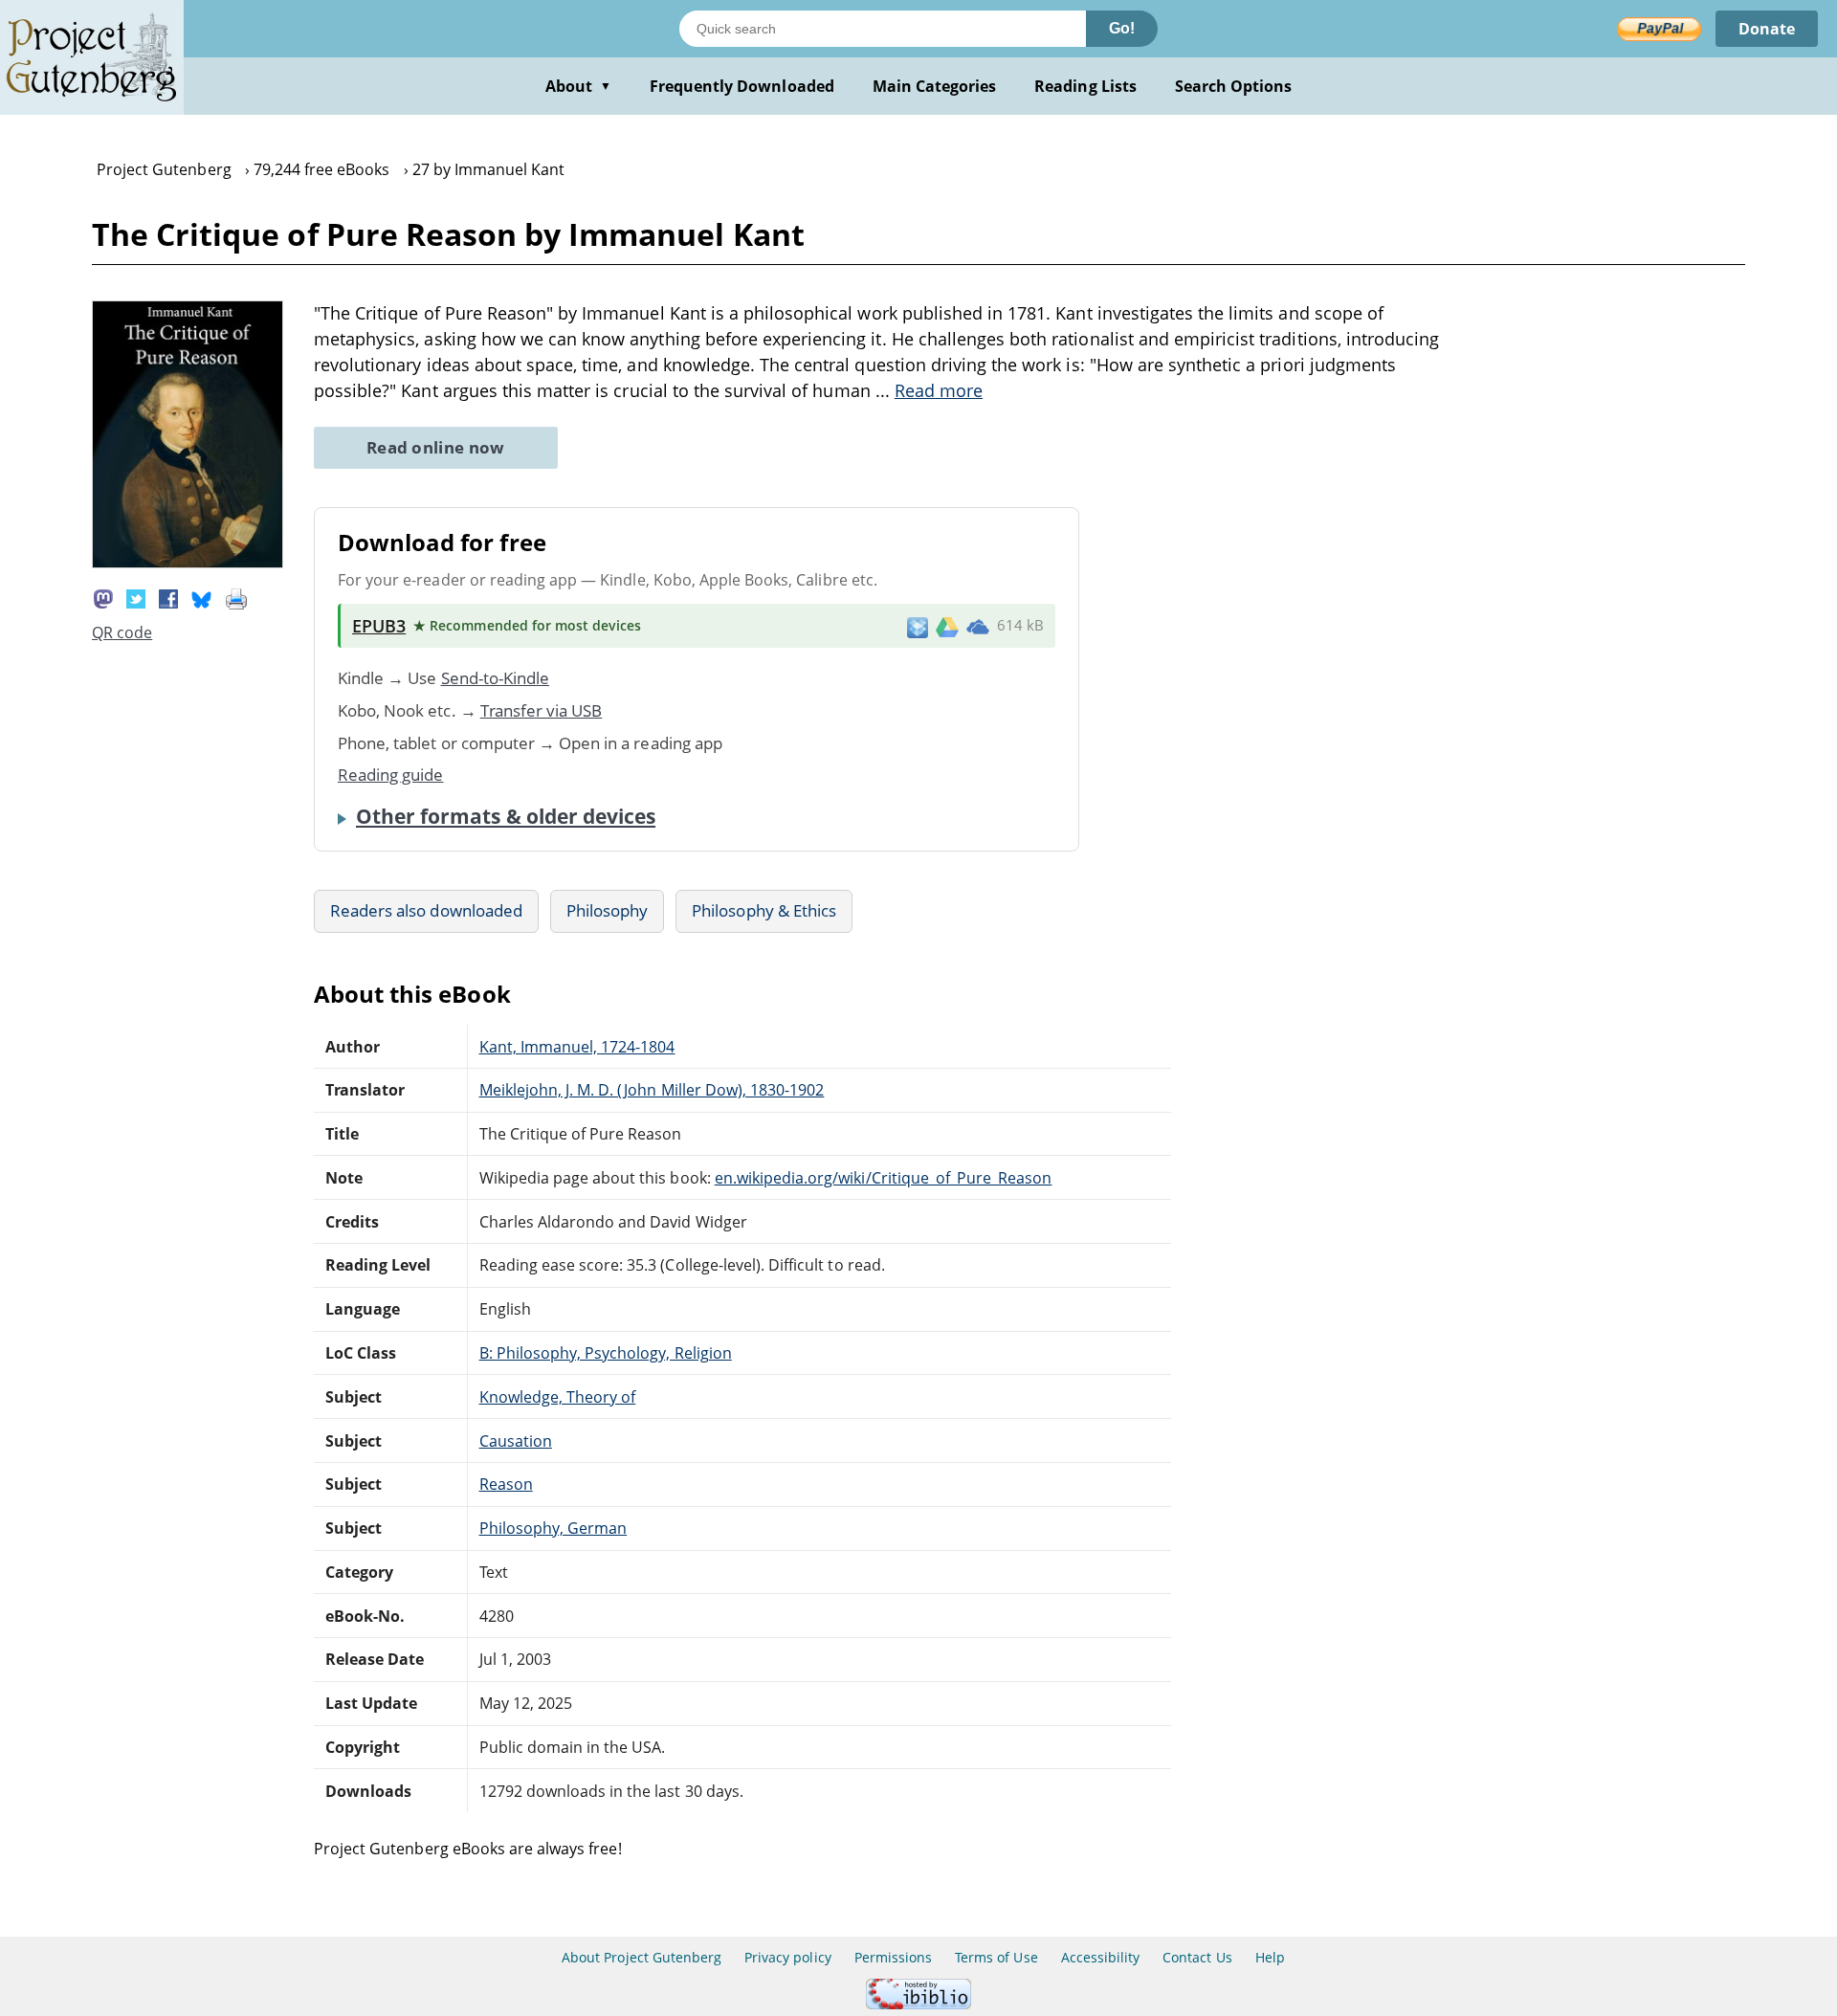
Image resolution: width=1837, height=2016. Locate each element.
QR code (122, 632)
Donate (1767, 29)
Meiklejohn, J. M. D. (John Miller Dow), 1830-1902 (652, 1090)
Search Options (1234, 86)
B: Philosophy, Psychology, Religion (606, 1353)
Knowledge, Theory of (558, 1397)
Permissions (893, 1957)
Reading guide (391, 775)
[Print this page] (236, 598)
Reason (506, 1484)
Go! (1122, 28)
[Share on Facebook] (168, 598)
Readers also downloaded (426, 910)
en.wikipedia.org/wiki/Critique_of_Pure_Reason (884, 1178)
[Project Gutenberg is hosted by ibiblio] (918, 2004)
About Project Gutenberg (642, 1957)
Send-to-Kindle (496, 678)
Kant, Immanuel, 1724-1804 (577, 1047)
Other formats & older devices (506, 816)
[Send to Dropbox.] (918, 626)
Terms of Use (996, 1957)
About (578, 86)
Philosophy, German (553, 1528)
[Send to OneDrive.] (978, 626)
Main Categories (935, 86)
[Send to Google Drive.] (947, 626)
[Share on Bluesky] (202, 598)
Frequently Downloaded (742, 86)
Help (1270, 1957)
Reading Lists (1085, 86)
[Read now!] (188, 563)
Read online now (436, 447)
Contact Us (1197, 1957)
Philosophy (607, 910)
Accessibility (1101, 1957)
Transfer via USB (542, 710)
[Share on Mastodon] (103, 598)
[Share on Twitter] (136, 598)
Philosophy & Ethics (764, 910)
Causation (516, 1441)
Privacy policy (788, 1957)
